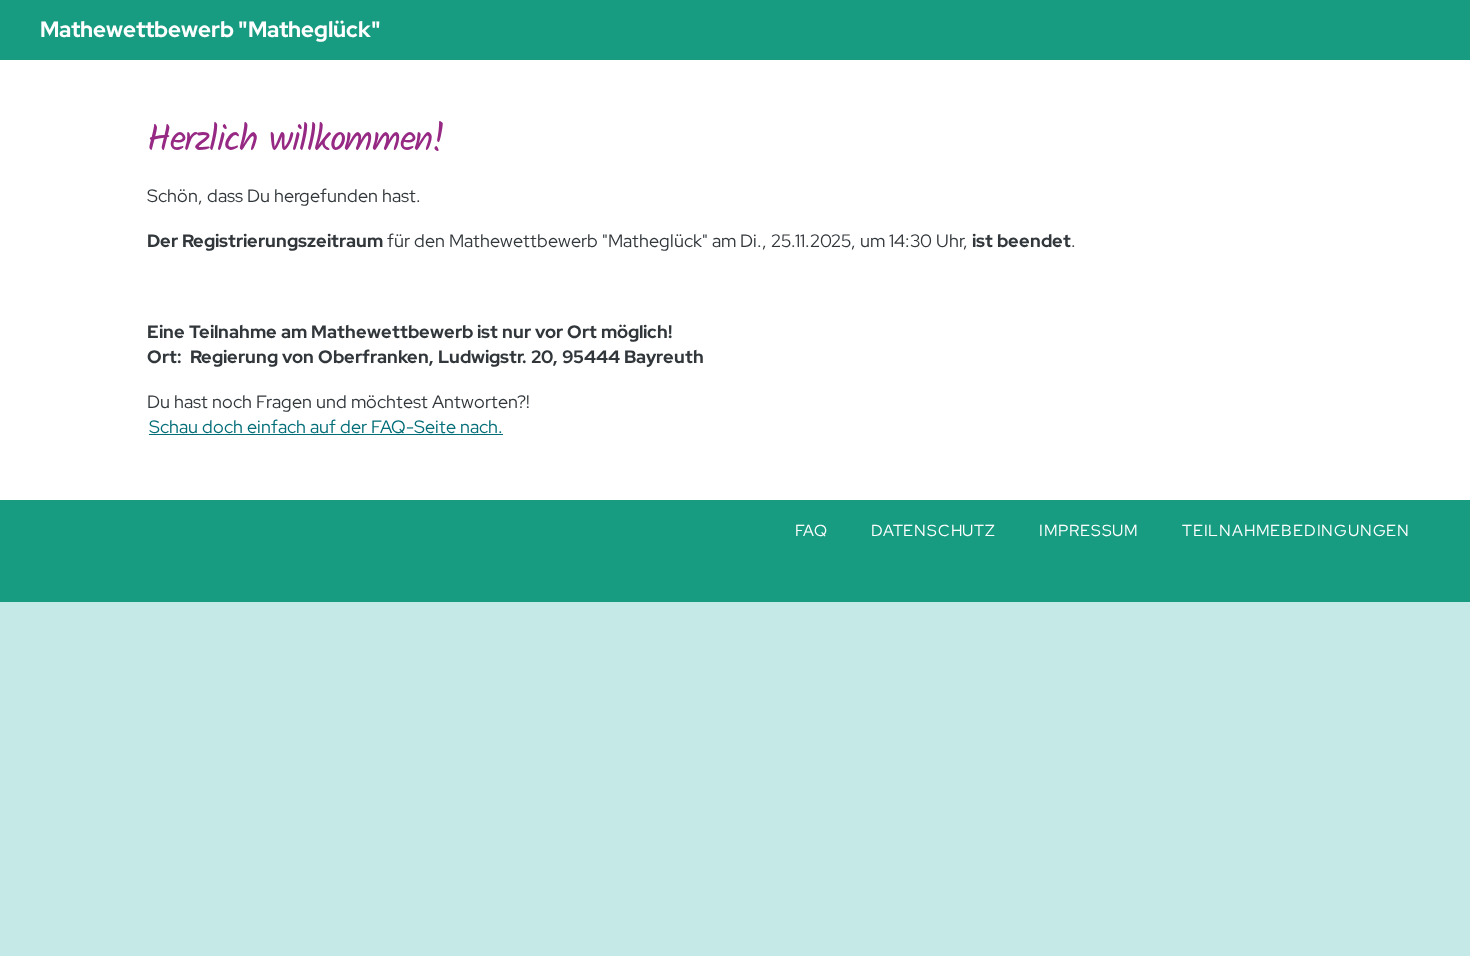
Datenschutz (933, 530)
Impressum (1089, 530)
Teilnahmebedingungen (1296, 530)
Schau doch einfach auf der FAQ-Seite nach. (326, 426)
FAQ (811, 530)
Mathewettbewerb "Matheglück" (210, 29)
